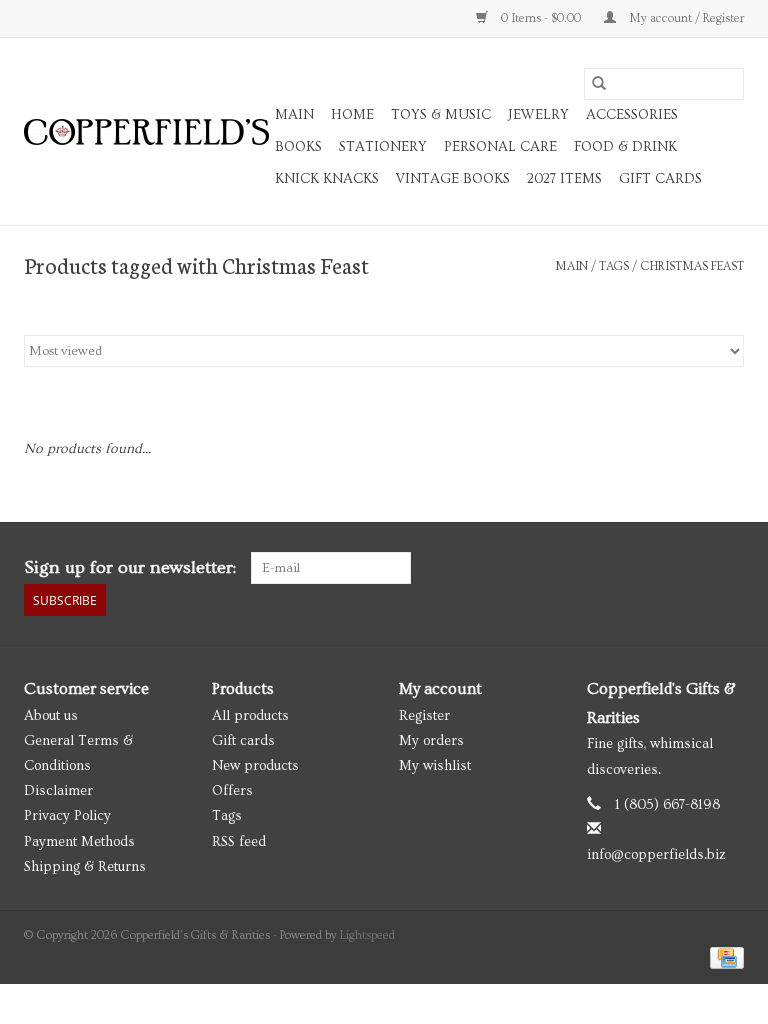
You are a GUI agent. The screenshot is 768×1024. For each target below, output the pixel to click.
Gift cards (660, 179)
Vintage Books (453, 179)
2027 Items (564, 179)
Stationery (383, 147)
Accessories (632, 115)
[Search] (599, 84)
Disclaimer (58, 791)
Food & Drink (625, 147)
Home (352, 115)
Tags (614, 266)
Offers (232, 791)
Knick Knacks (327, 179)
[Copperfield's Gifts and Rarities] (146, 132)
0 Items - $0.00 (541, 18)
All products (250, 716)
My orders (431, 741)
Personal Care (500, 147)
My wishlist (435, 766)
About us (51, 716)
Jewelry (538, 115)
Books (298, 147)
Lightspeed (367, 935)
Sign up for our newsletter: (130, 567)
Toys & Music (441, 115)
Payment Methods (79, 842)
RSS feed (239, 842)
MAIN (294, 115)
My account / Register (685, 18)
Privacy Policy (67, 816)
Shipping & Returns (85, 867)
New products (255, 766)
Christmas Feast (692, 266)
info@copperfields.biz (656, 855)
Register (424, 716)
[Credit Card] (723, 955)
